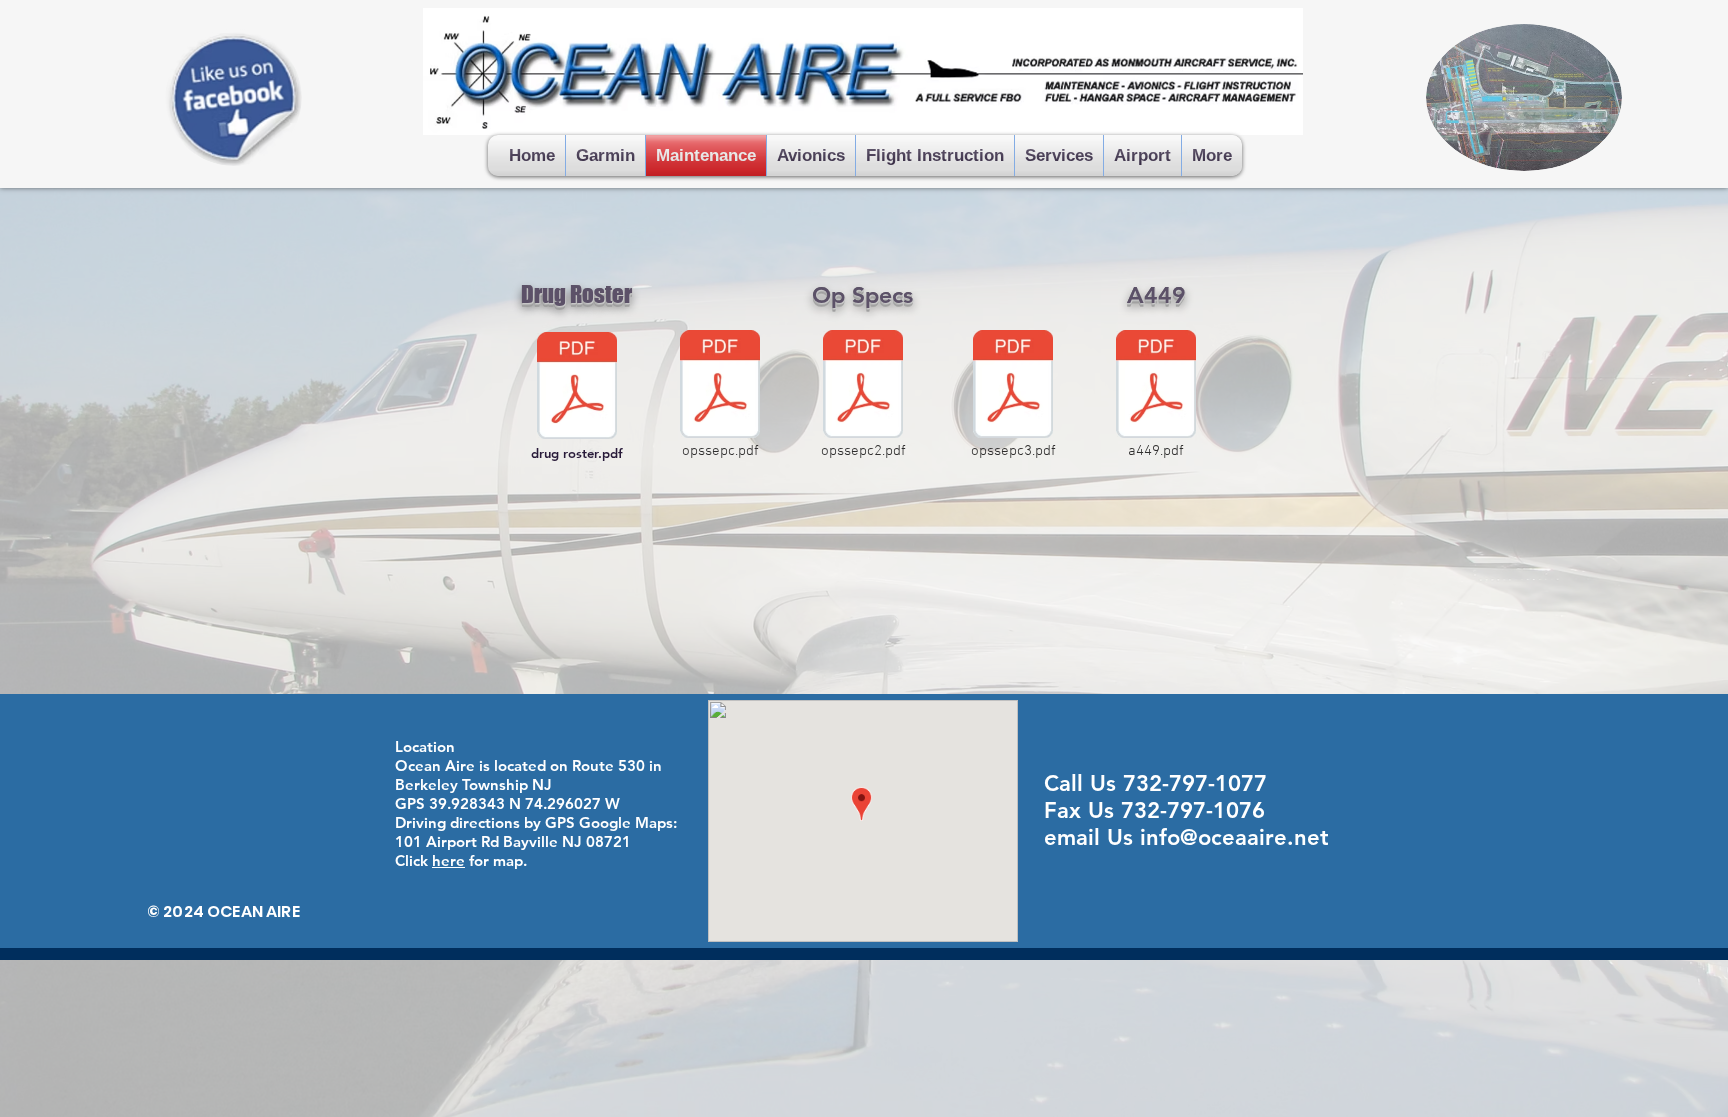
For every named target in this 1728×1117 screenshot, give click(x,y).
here (448, 860)
